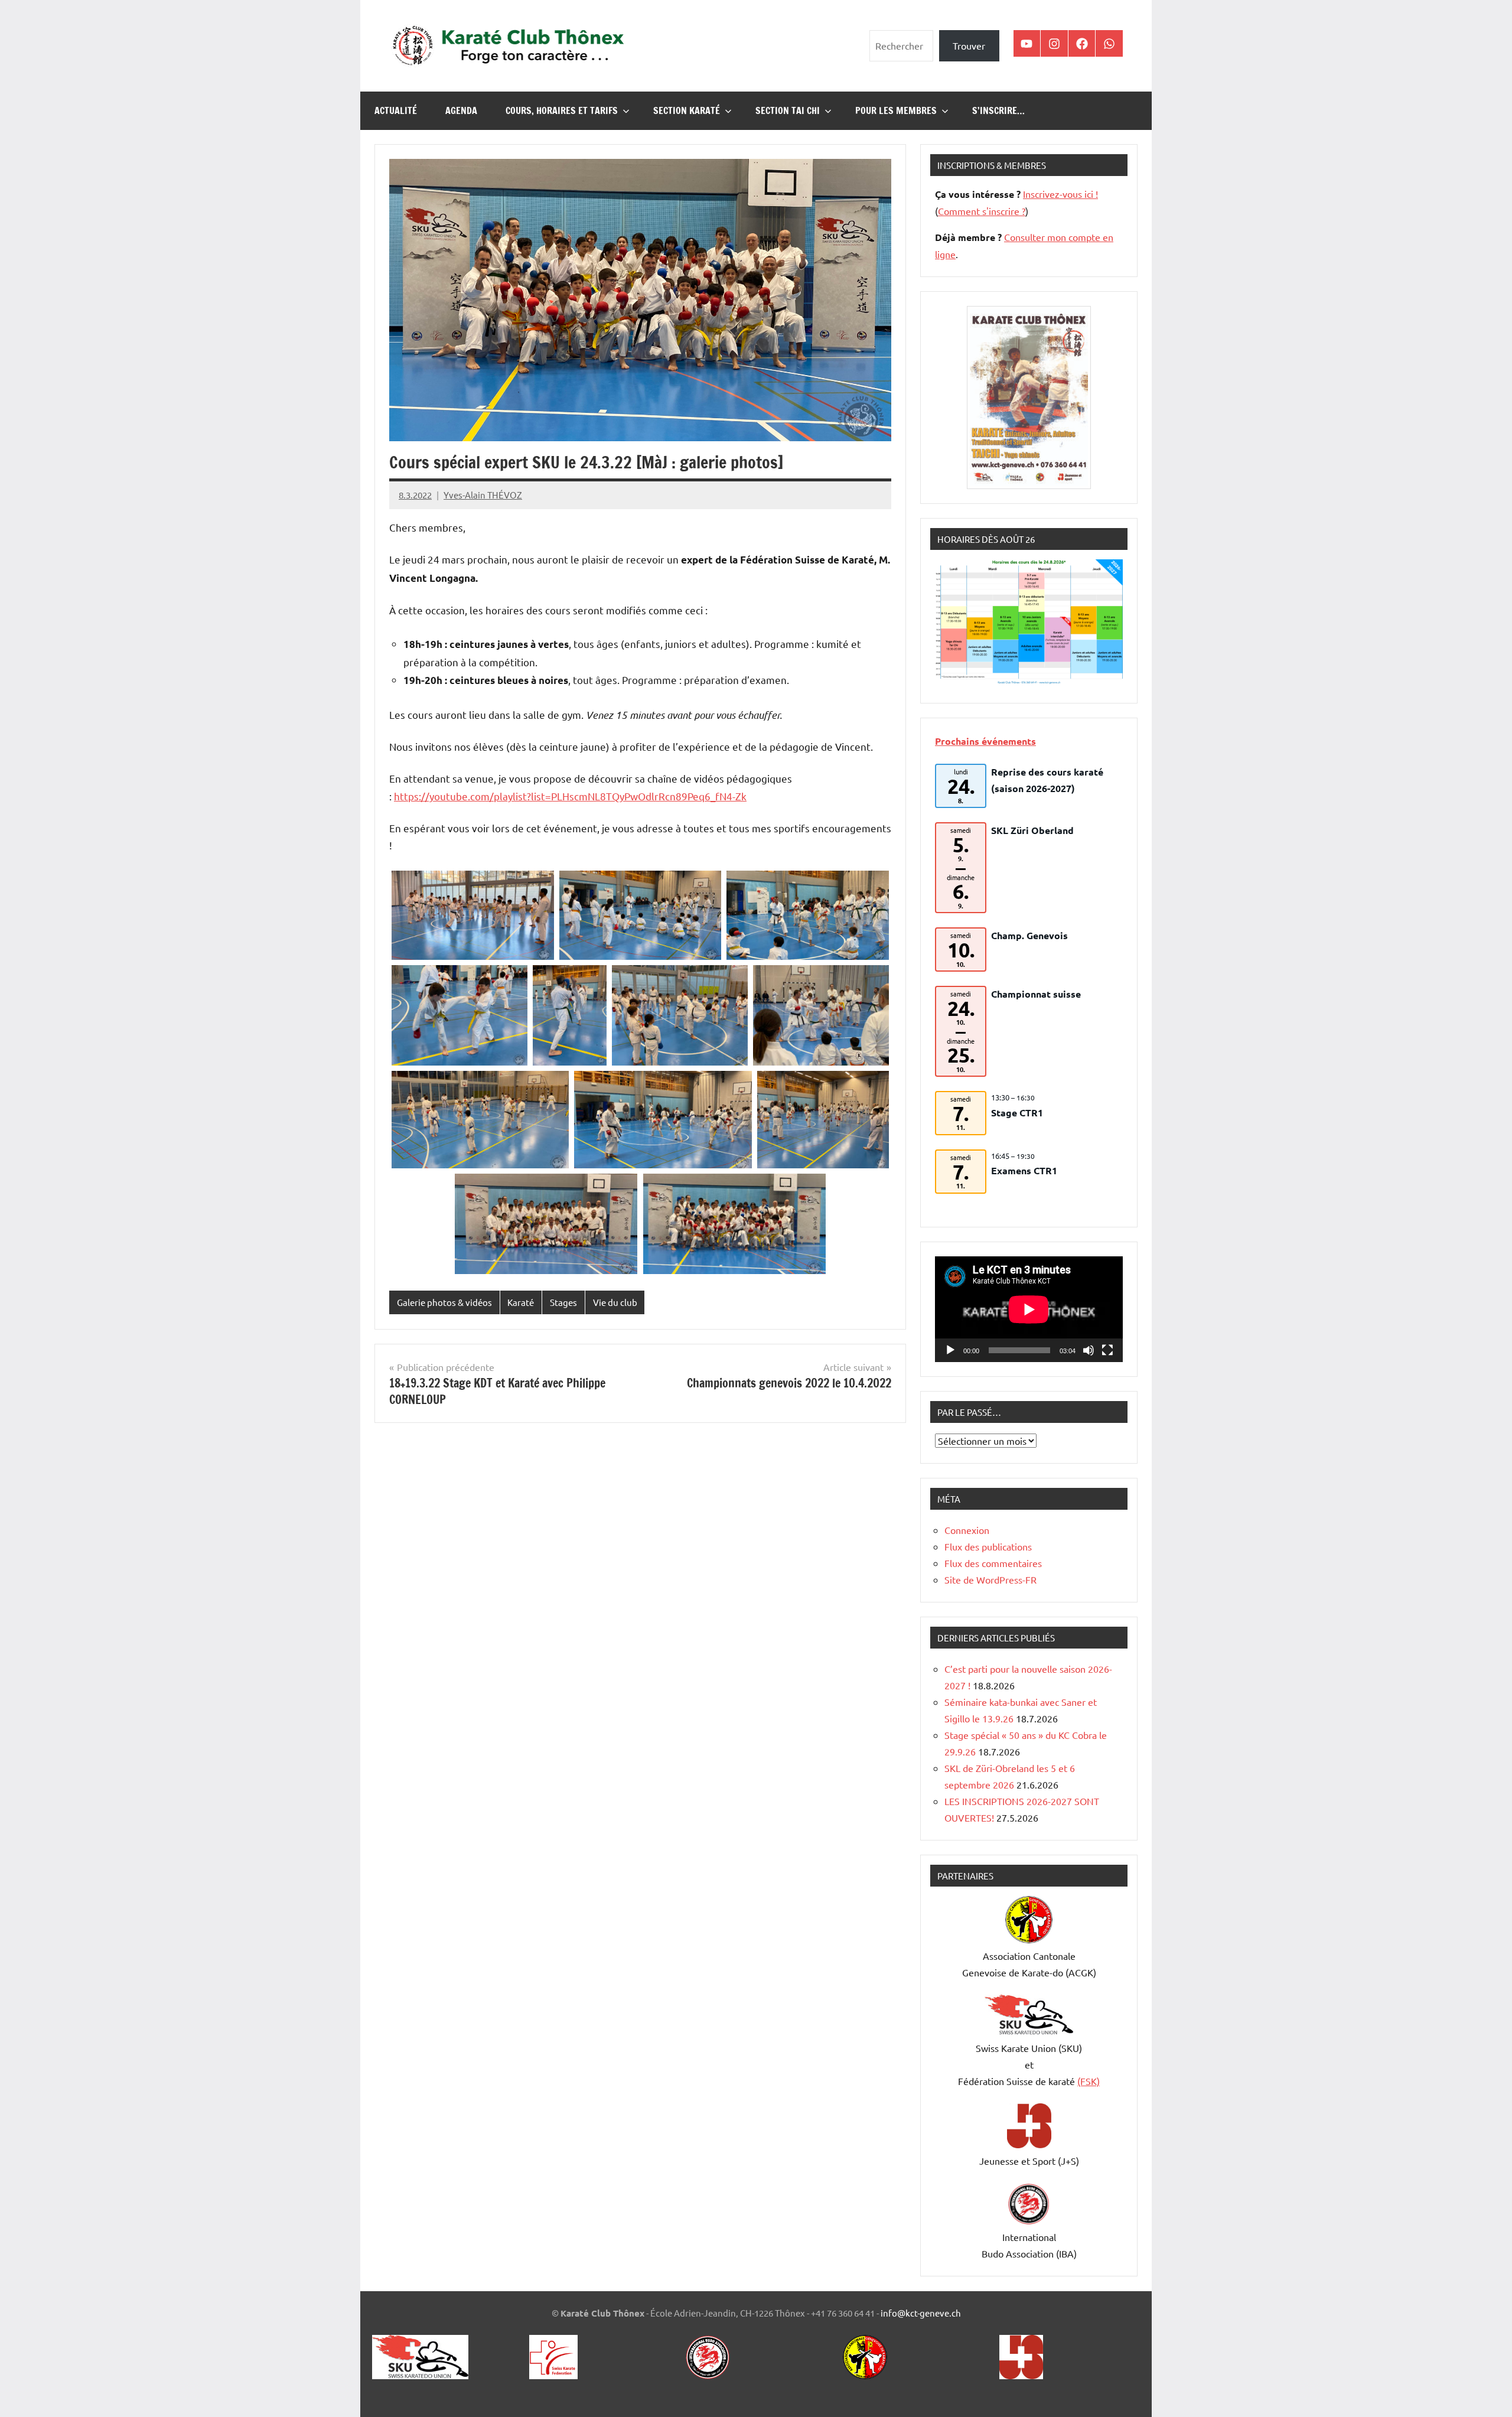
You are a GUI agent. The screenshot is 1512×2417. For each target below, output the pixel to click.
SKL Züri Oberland (1032, 830)
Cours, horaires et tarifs (562, 110)
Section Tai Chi (788, 110)
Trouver (969, 45)
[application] (1029, 1309)
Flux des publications (988, 1546)
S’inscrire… (998, 110)
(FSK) (1089, 2081)
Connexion (967, 1530)
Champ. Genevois (1029, 935)
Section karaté (687, 110)
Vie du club (615, 1302)
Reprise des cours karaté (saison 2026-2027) (1047, 780)
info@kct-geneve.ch (921, 2313)
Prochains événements (985, 741)
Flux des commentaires (993, 1563)
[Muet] (1089, 1350)
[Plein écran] (1107, 1350)
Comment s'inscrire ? (982, 211)
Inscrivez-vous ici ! (1060, 194)
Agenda (461, 110)
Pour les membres (896, 110)
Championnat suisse (1036, 994)
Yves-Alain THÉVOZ (483, 495)
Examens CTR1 (1024, 1170)
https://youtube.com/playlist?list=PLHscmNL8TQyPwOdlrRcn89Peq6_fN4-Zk (570, 796)
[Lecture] (950, 1350)
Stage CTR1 (1017, 1113)
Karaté (521, 1302)
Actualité (396, 110)
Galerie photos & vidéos (444, 1302)
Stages (563, 1302)
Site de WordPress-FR (990, 1579)
